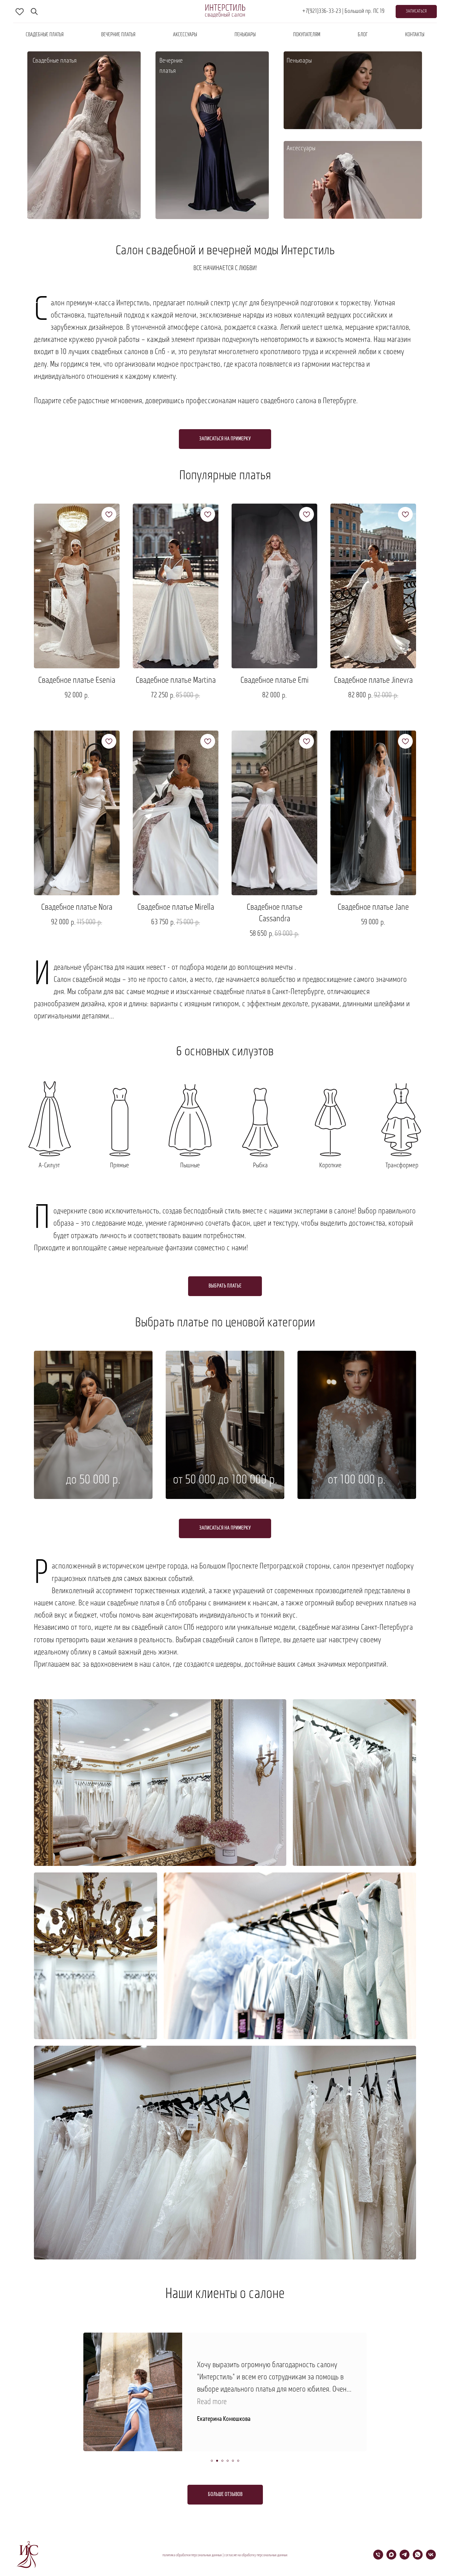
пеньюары (245, 35)
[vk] (431, 2558)
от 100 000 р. (357, 1480)
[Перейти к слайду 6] (238, 2461)
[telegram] (405, 2558)
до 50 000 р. (93, 1480)
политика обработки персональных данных (192, 2555)
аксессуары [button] (185, 35)
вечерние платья (118, 35)
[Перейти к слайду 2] (217, 2461)
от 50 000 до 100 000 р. (225, 1480)
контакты (415, 35)
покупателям (307, 35)
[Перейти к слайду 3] (222, 2461)
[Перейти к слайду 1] (212, 2461)
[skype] (20, 12)
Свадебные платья (45, 35)
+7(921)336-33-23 (322, 12)
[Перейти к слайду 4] (228, 2461)
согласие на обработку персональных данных (256, 2555)
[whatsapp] (418, 2558)
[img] (212, 135)
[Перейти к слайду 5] (233, 2461)
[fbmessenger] (34, 12)
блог (363, 35)
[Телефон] (378, 2558)
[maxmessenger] (391, 2558)
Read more (212, 2402)
